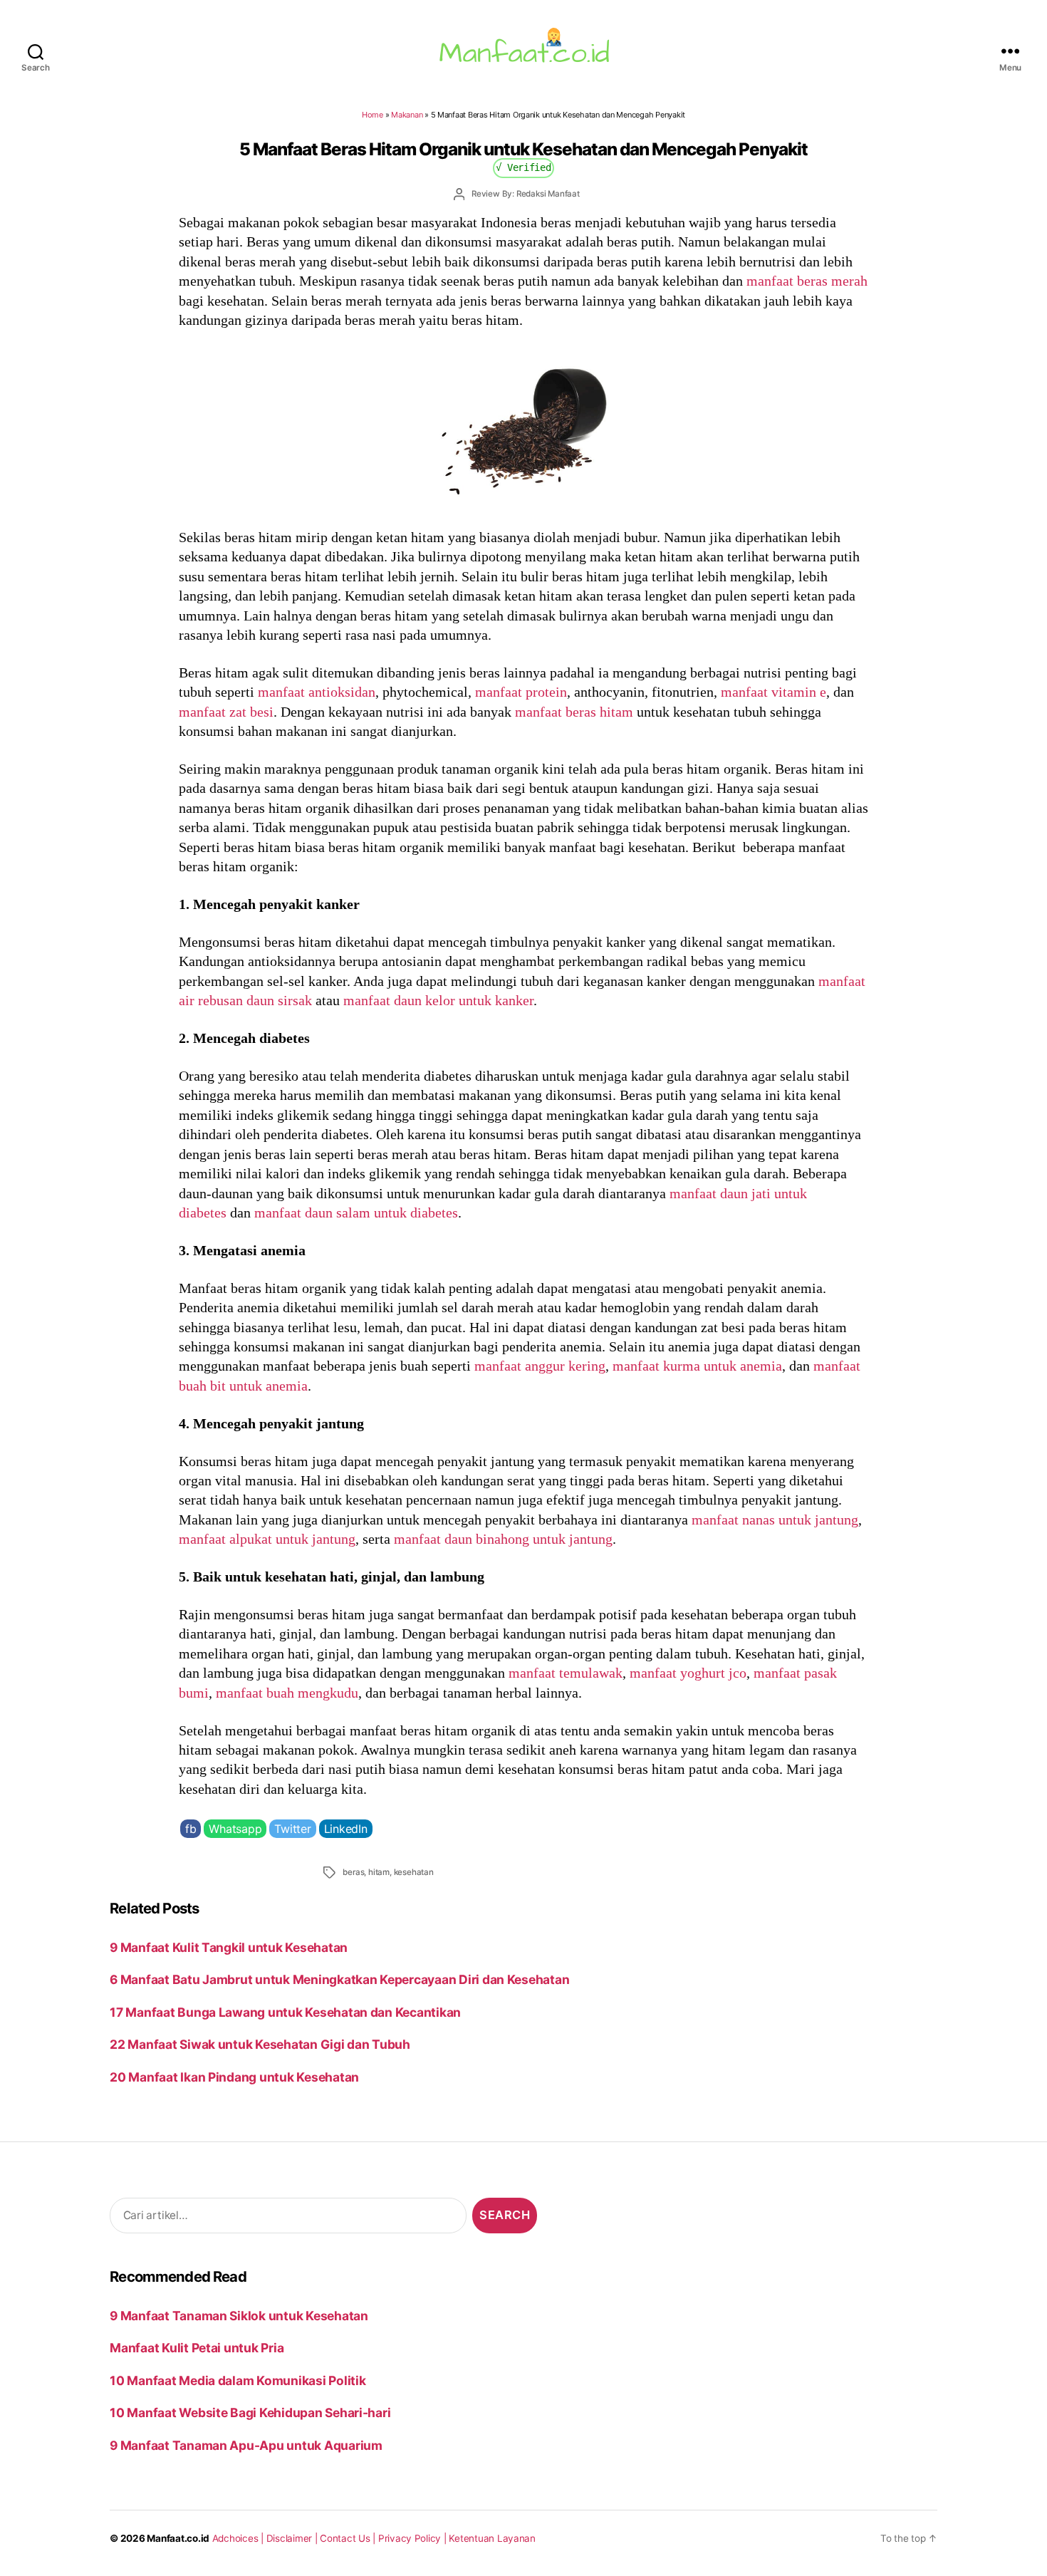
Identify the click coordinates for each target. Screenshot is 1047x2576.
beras (353, 1872)
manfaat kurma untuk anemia (697, 1366)
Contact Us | (349, 2538)
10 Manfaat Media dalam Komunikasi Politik (238, 2380)
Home (373, 115)
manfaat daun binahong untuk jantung (503, 1539)
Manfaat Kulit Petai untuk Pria (197, 2348)
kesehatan (414, 1872)
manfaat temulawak (566, 1673)
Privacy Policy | (414, 2538)
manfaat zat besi (226, 712)
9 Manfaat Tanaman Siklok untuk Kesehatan (239, 2316)
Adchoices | (239, 2538)
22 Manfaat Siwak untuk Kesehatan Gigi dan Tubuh (260, 2044)
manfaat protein (521, 692)
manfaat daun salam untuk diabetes (356, 1212)
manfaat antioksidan (317, 692)
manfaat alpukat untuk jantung (267, 1539)
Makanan (407, 115)
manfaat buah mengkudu (287, 1693)
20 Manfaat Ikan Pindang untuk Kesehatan (234, 2077)
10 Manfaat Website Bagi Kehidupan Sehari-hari (250, 2413)
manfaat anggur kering (540, 1366)
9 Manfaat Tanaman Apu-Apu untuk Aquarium (246, 2445)
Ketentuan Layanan (492, 2538)
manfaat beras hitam (574, 712)
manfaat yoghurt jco (688, 1673)
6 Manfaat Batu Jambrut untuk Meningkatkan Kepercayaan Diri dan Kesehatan (339, 1979)
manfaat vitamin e (773, 692)
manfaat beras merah (807, 281)
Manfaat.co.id (178, 2538)
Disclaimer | (293, 2538)
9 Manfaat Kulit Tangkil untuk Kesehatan (229, 1947)
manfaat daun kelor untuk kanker (438, 1000)
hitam (379, 1872)
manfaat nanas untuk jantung (775, 1520)
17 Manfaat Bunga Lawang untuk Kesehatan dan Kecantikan (285, 2012)
